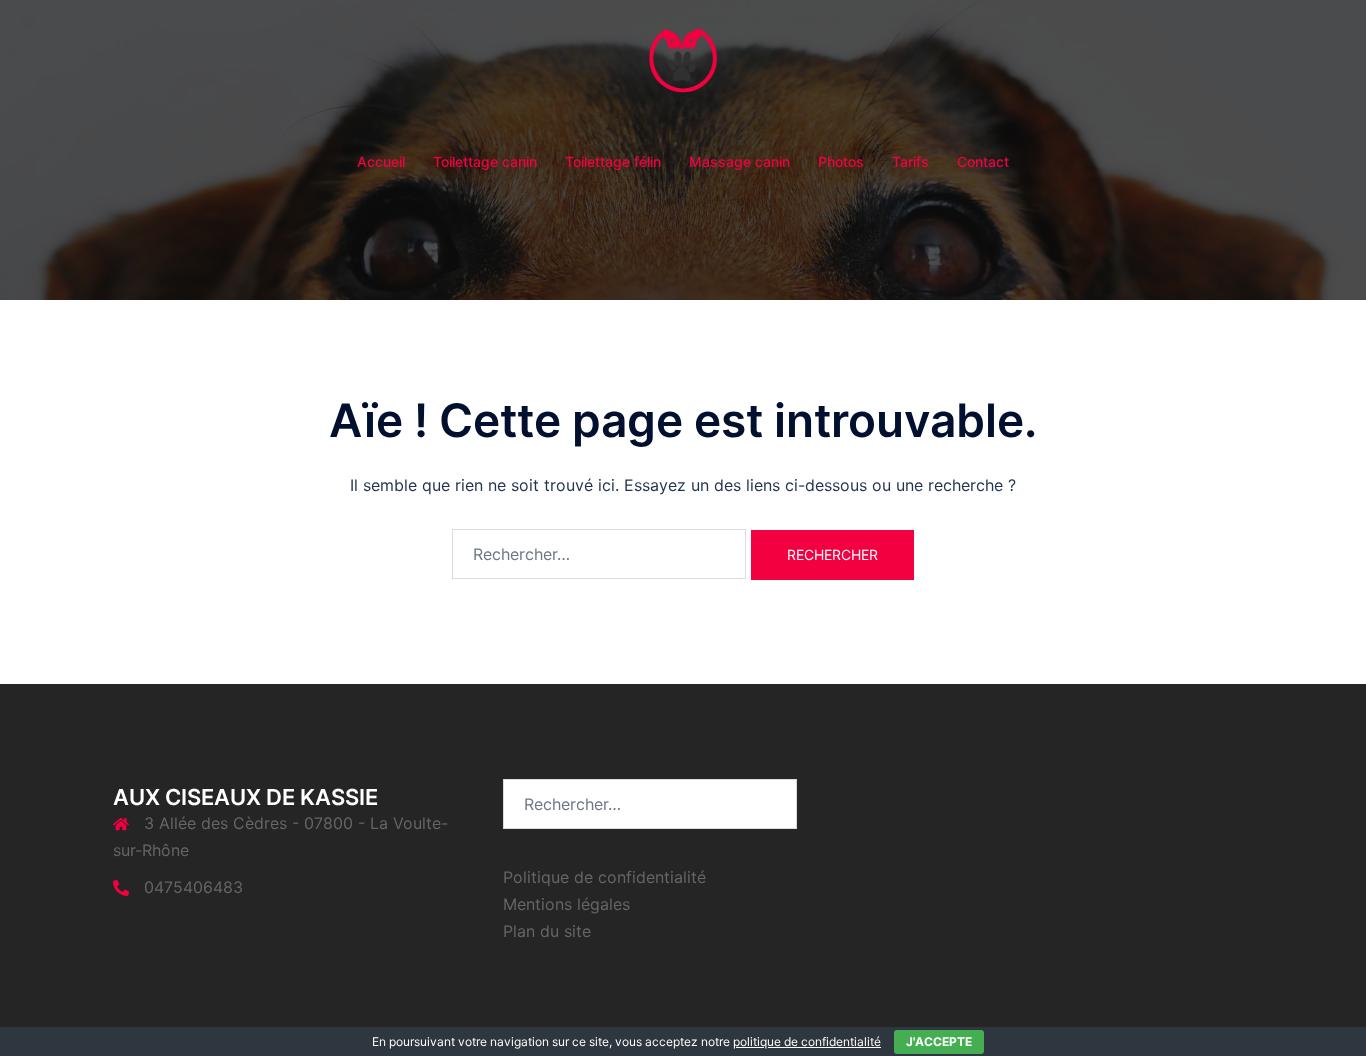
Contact (983, 161)
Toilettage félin (613, 161)
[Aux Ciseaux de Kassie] (683, 76)
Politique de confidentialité (604, 877)
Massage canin (739, 161)
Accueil (381, 161)
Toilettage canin (485, 161)
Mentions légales (566, 904)
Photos (841, 161)
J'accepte (939, 1041)
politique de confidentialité (807, 1041)
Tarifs (910, 161)
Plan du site (547, 931)
